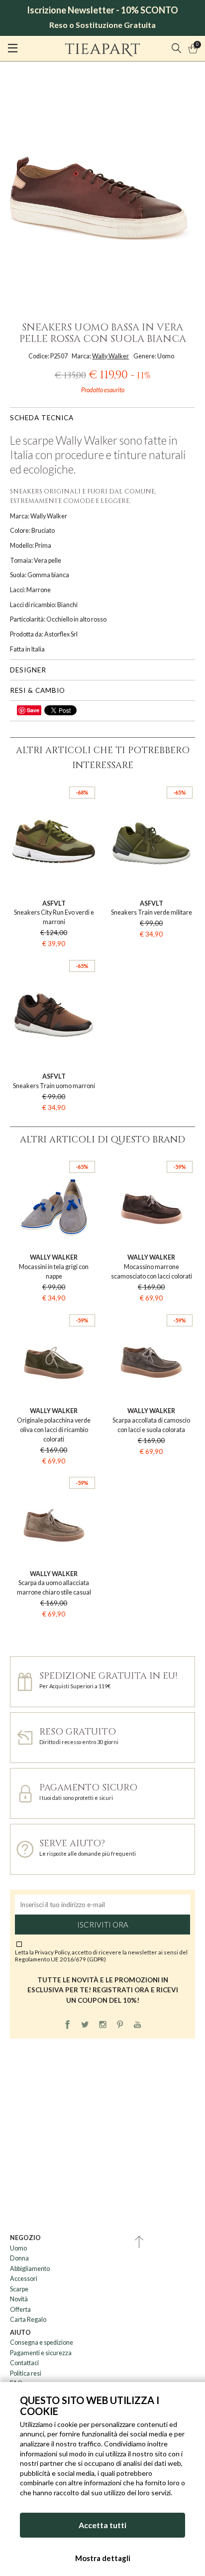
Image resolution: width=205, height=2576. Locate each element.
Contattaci (24, 2363)
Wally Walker (110, 356)
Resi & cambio (38, 690)
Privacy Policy (52, 1952)
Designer (28, 670)
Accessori (24, 2279)
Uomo (18, 2248)
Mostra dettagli (103, 2558)
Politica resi (26, 2373)
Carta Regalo (28, 2320)
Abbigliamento (30, 2269)
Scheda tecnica (42, 418)
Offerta (20, 2310)
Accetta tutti (102, 2525)
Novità (19, 2299)
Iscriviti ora (103, 1925)
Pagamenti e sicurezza (41, 2353)
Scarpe (19, 2289)
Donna (19, 2258)
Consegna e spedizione (42, 2342)
